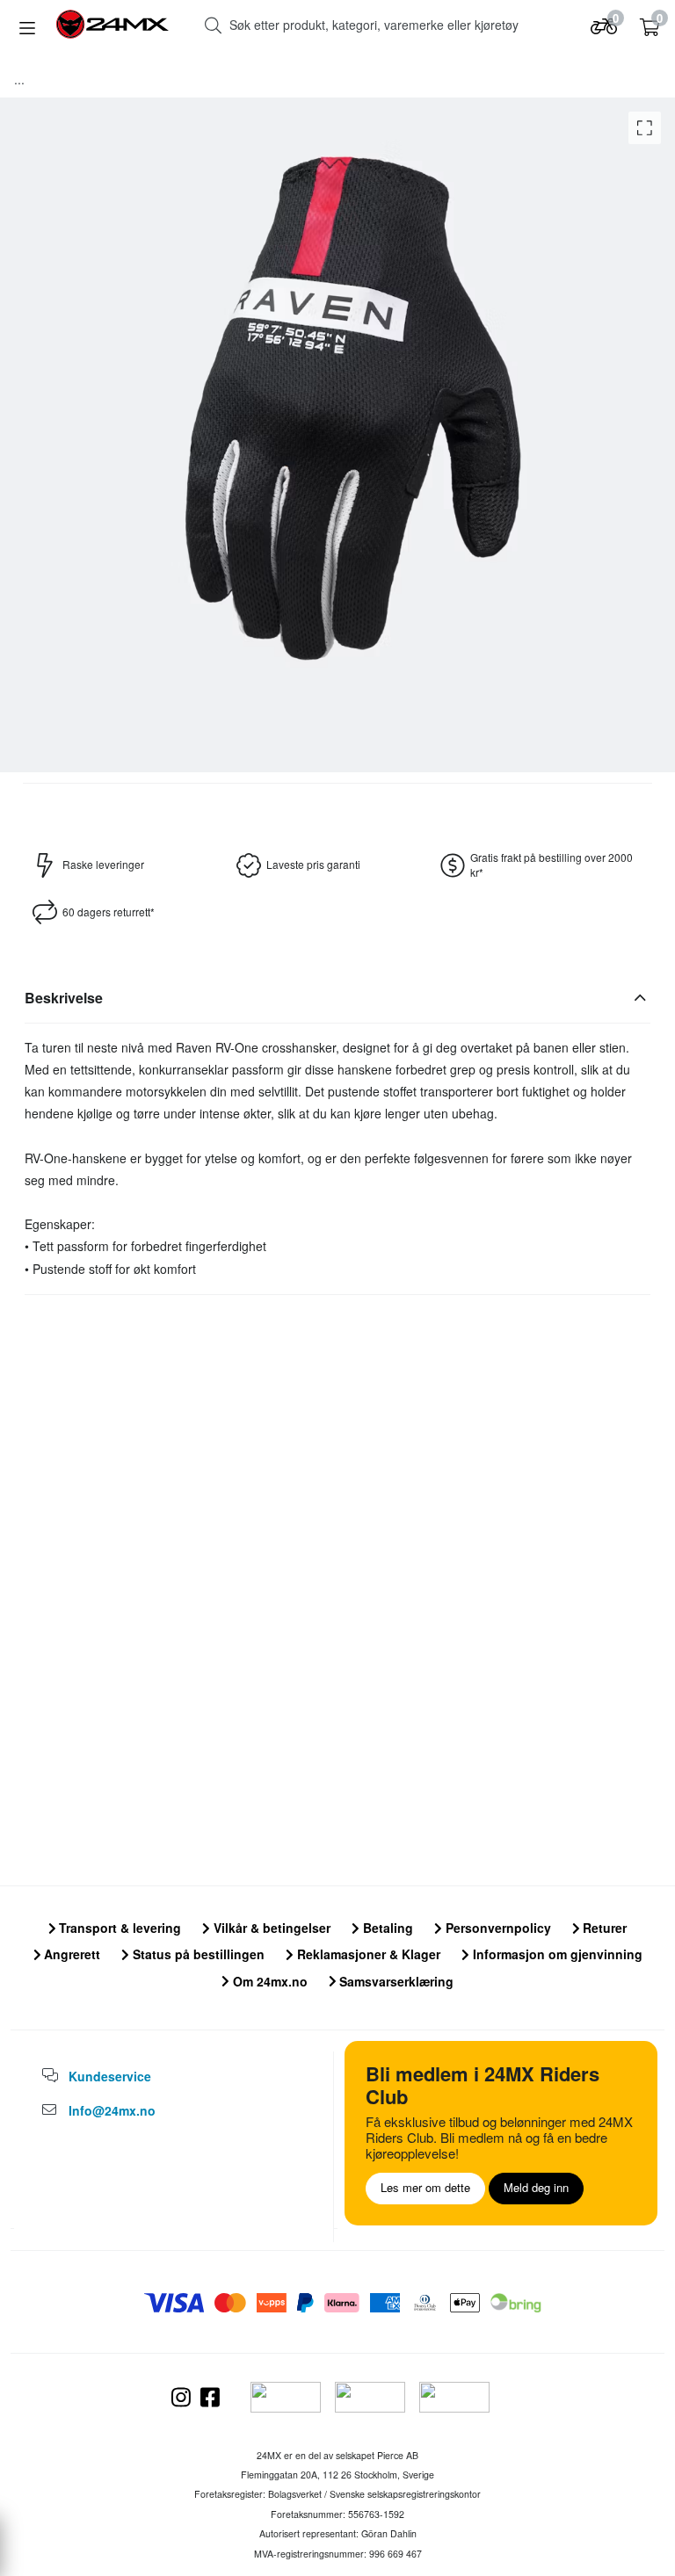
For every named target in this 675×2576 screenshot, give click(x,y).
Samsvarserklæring (395, 1981)
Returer (603, 1928)
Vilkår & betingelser (270, 1928)
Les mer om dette (425, 2187)
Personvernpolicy (497, 1928)
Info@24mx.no (112, 2110)
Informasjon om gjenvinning (556, 1954)
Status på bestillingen (197, 1954)
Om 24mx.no (269, 1981)
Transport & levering (118, 1928)
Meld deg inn (536, 2187)
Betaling (386, 1928)
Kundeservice (110, 2076)
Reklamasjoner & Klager (367, 1954)
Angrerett (70, 1954)
